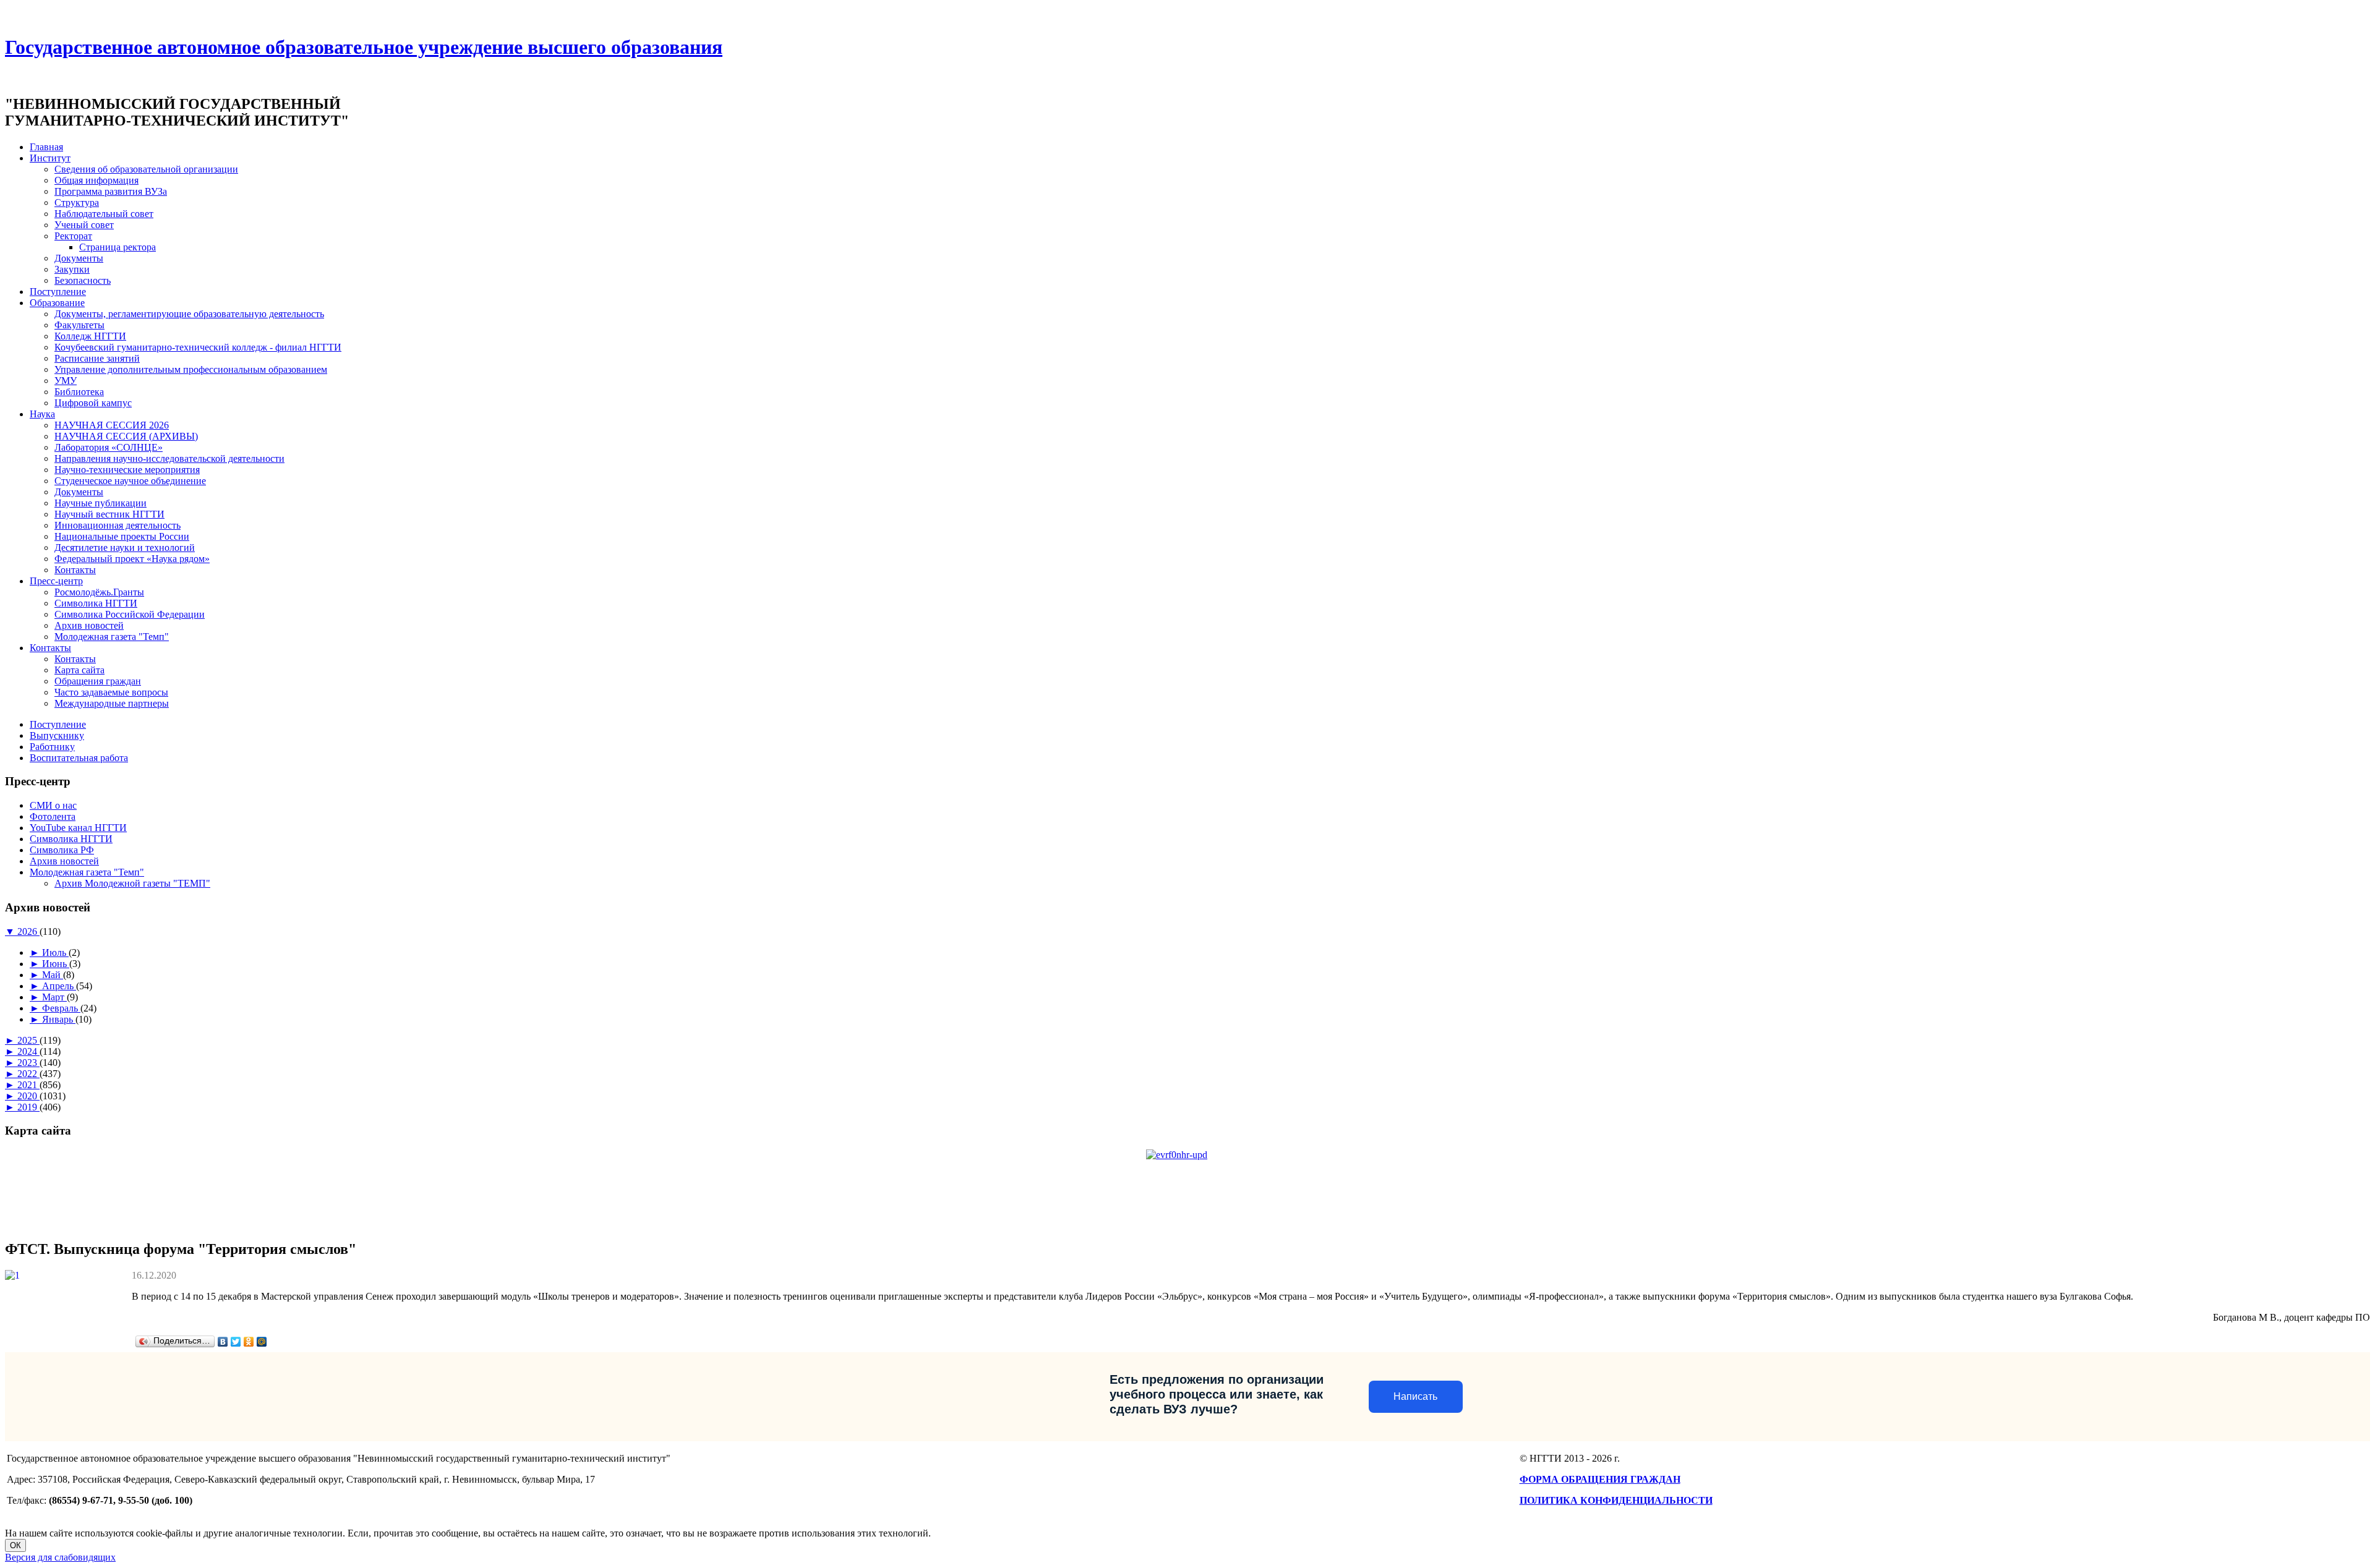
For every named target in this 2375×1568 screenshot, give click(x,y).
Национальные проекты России (122, 536)
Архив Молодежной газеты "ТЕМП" (132, 883)
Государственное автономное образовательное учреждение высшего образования (364, 47)
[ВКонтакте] (223, 1342)
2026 (28, 931)
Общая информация (96, 180)
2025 (28, 1040)
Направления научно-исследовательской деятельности (169, 458)
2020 (28, 1096)
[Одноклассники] (249, 1342)
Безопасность (83, 280)
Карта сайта (79, 670)
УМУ (66, 381)
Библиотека (79, 392)
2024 (28, 1051)
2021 (28, 1085)
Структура (77, 202)
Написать (1415, 1396)
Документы (79, 258)
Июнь (56, 964)
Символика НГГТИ (96, 603)
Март (54, 997)
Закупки (72, 269)
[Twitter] (236, 1342)
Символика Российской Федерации (130, 614)
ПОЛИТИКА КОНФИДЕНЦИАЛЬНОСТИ (1616, 1500)
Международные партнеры (112, 703)
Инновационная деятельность (118, 525)
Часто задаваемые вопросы (111, 692)
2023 (28, 1063)
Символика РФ (62, 850)
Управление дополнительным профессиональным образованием (191, 369)
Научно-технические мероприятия (127, 470)
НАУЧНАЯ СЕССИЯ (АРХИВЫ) (126, 436)
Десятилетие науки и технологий (125, 548)
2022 (28, 1074)
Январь (59, 1019)
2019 (28, 1107)
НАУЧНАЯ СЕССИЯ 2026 (112, 425)
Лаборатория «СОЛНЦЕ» (109, 447)
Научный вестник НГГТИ (109, 514)
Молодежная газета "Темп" (112, 637)
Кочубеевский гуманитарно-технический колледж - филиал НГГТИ (198, 347)
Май (53, 975)
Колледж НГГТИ (90, 336)
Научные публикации (101, 503)
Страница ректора (118, 247)
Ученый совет (84, 225)
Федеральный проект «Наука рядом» (132, 559)
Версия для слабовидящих (60, 1557)
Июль (55, 952)
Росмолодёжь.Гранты (99, 592)
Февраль (61, 1008)
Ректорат (73, 236)
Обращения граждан (98, 681)
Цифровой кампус (93, 403)
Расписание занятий (97, 358)
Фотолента (53, 816)
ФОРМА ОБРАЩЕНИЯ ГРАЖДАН (1600, 1479)
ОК (15, 1545)
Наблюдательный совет (104, 214)
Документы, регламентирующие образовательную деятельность (189, 314)
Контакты (75, 570)
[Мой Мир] (262, 1342)
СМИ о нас (53, 805)
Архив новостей (89, 625)
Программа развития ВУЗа (111, 191)
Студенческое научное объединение (130, 481)
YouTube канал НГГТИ (78, 828)
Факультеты (79, 325)
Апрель (59, 986)
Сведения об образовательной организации (146, 169)
